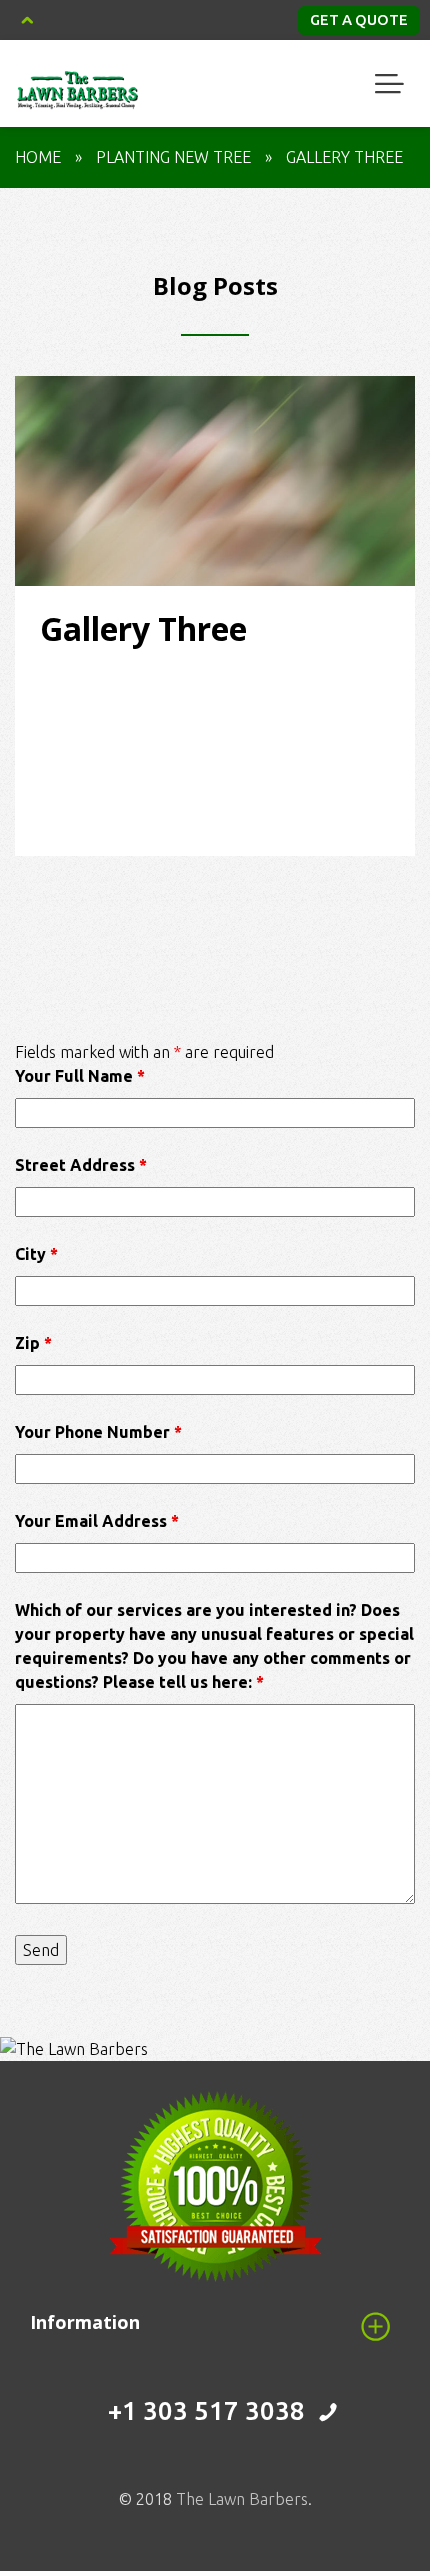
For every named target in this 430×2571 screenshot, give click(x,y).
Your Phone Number (98, 1432)
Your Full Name (80, 1076)
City (36, 1254)
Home (38, 157)
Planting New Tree (173, 157)
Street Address (81, 1165)
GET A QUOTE (359, 19)
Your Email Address (97, 1521)
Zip (33, 1343)
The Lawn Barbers (242, 2499)
